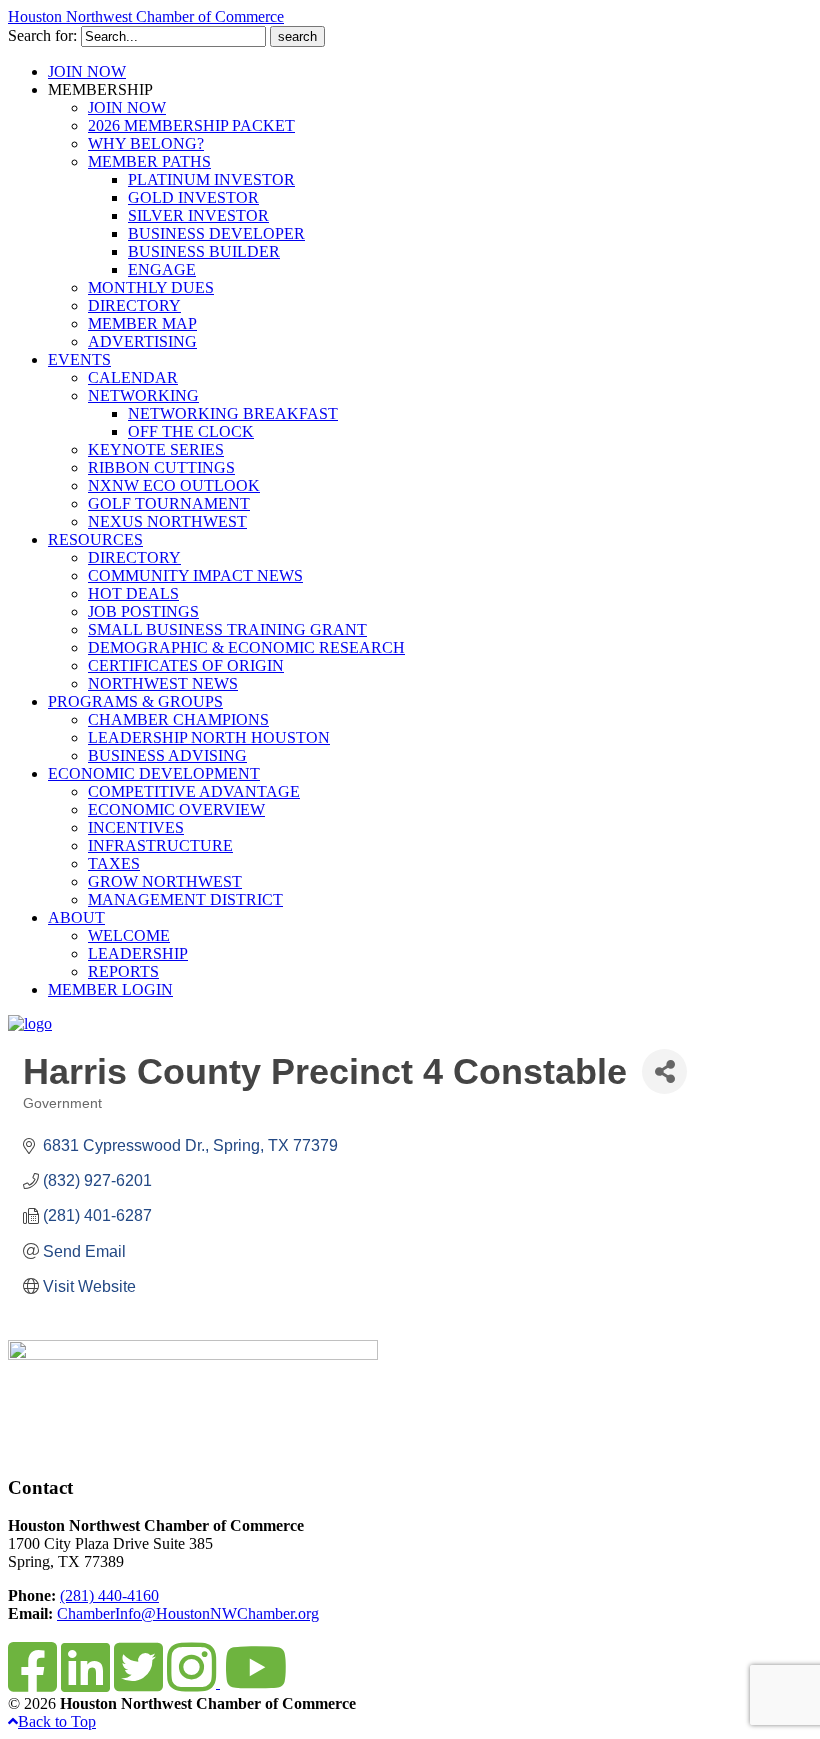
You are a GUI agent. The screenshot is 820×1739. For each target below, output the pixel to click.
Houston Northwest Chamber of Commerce (146, 16)
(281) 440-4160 (109, 1595)
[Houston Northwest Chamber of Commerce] (30, 1023)
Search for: (42, 35)
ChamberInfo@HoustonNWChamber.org (188, 1613)
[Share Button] (664, 1071)
